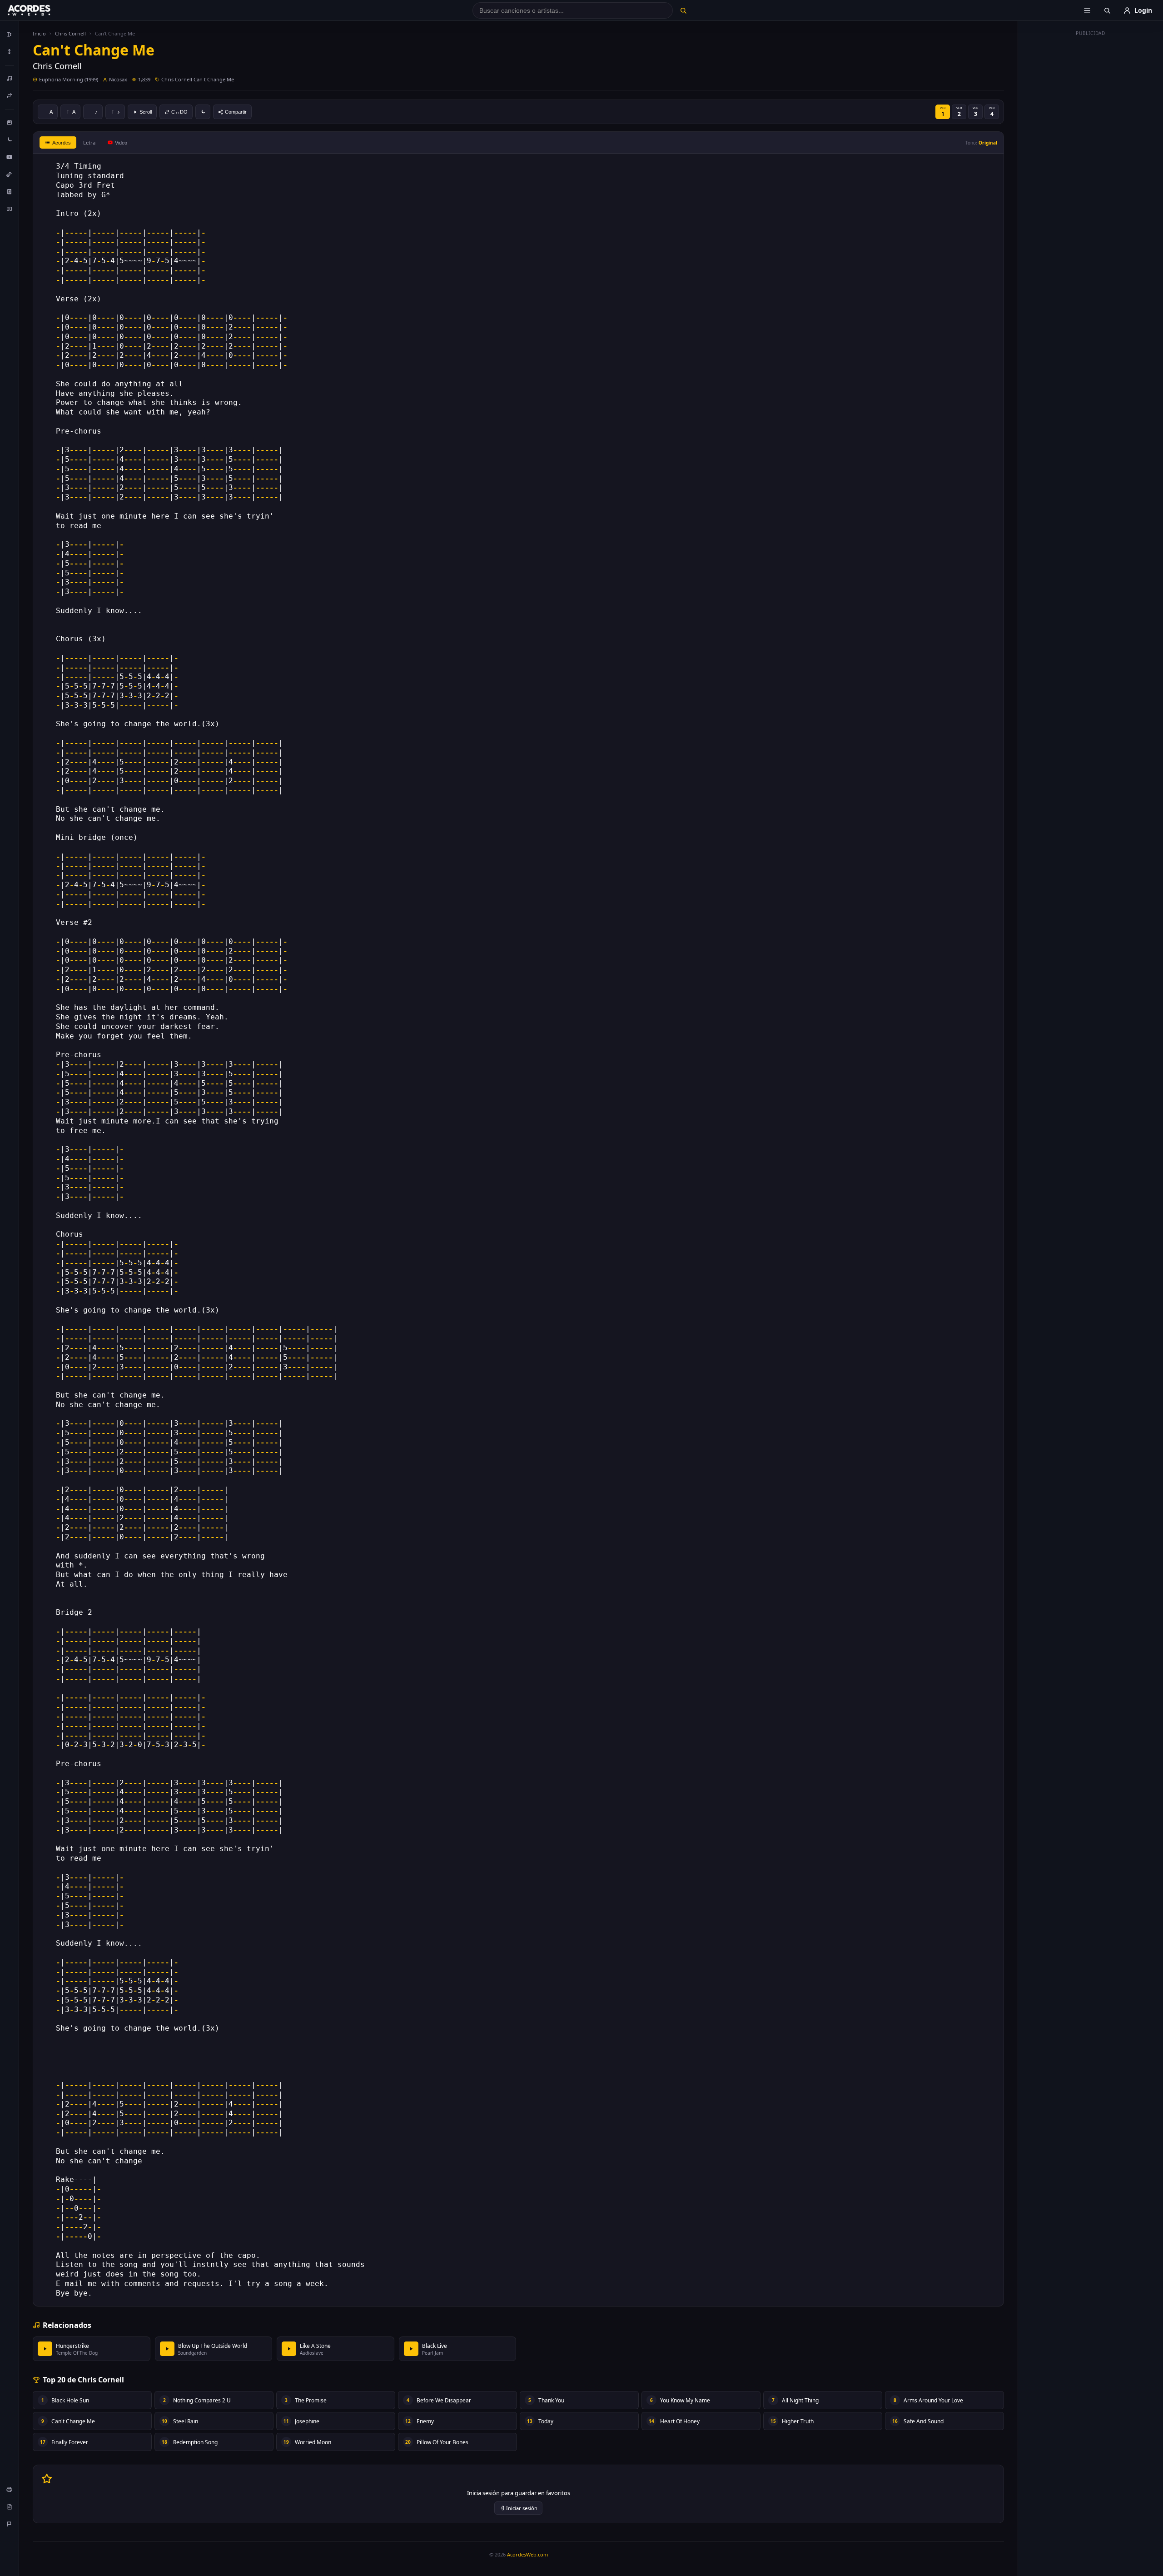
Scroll (146, 112)
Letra (89, 142)
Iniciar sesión (522, 2508)
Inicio (39, 33)
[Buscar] (683, 10)
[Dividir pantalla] (10, 209)
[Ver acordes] (10, 191)
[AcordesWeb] (40, 10)
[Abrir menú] (1087, 10)
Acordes (62, 143)
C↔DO (179, 112)
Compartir (236, 112)
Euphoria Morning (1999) (69, 79)
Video (121, 143)
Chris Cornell (70, 33)
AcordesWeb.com (527, 2554)
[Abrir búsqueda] (1107, 10)
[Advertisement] (1091, 176)
